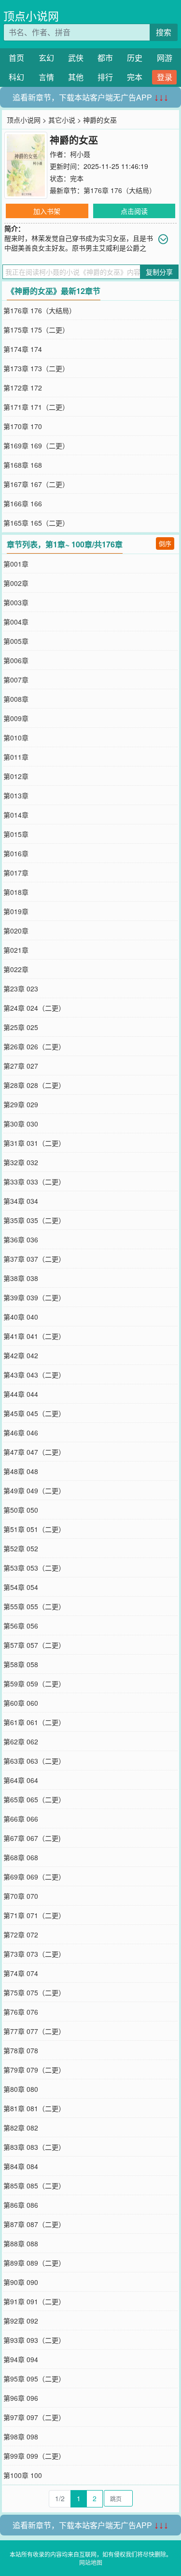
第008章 (16, 699)
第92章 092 (21, 2321)
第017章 (16, 873)
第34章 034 (21, 1201)
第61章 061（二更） (34, 1722)
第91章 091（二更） (34, 2301)
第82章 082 (21, 2128)
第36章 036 (21, 1239)
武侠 (76, 58)
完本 (135, 77)
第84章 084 (21, 2166)
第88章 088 (21, 2243)
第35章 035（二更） (34, 1220)
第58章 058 (21, 1664)
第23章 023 (21, 989)
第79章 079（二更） (34, 2070)
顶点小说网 (31, 16)
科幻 (16, 77)
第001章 (16, 564)
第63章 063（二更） (34, 1761)
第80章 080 (21, 2089)
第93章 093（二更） (34, 2340)
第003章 (16, 602)
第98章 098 (21, 2437)
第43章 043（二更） (34, 1375)
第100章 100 (23, 2475)
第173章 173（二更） (36, 368)
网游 (165, 58)
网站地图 (91, 2562)
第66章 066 (21, 1819)
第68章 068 (21, 1857)
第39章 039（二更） (34, 1297)
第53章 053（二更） (34, 1568)
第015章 (16, 834)
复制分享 (159, 272)
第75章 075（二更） (34, 1992)
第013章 (16, 795)
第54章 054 (21, 1587)
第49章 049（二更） (34, 1490)
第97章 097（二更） (34, 2417)
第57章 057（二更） (34, 1645)
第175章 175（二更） (36, 330)
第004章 (16, 622)
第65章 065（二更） (34, 1799)
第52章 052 (21, 1548)
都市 (105, 58)
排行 (105, 77)
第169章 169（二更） (36, 446)
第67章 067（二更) (32, 1838)
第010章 (16, 738)
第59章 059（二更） (34, 1684)
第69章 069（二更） (34, 1877)
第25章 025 (21, 1027)
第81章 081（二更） (34, 2108)
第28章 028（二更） (34, 1085)
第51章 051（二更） (34, 1529)
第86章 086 (21, 2205)
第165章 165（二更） (36, 523)
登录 (165, 77)
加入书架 (47, 211)
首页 (16, 58)
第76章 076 (21, 2012)
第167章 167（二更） (36, 484)
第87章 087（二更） (34, 2224)
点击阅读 (134, 211)
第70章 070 (21, 1896)
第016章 (16, 853)
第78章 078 (21, 2050)
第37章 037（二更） (34, 1259)
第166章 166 (23, 503)
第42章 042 (21, 1355)
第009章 (16, 718)
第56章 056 (21, 1626)
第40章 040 (21, 1317)
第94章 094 (21, 2359)
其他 (76, 77)
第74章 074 (21, 1973)
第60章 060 (21, 1703)
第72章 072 (21, 1935)
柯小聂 (80, 154)
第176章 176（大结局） (120, 190)
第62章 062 (21, 1741)
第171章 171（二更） (36, 407)
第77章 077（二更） (34, 2031)
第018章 (16, 892)
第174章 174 (23, 349)
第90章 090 (21, 2282)
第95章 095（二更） (34, 2379)
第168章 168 (23, 465)
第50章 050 (21, 1510)
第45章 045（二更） (34, 1413)
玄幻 (46, 58)
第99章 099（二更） (34, 2456)
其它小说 (62, 120)
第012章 (16, 776)
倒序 (165, 543)
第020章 (16, 931)
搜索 (164, 32)
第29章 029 (21, 1104)
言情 (46, 77)
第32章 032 (21, 1162)
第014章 (16, 815)
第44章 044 (21, 1394)
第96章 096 (21, 2398)
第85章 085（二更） (34, 2186)
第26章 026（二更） (34, 1046)
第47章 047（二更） (34, 1452)
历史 (135, 58)
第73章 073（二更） (34, 1954)
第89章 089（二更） (34, 2263)
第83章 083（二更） (34, 2147)
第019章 (16, 911)
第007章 (16, 680)
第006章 (16, 660)
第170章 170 (23, 426)
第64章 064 (21, 1780)
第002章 (16, 583)
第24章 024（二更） (34, 1008)
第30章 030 (21, 1124)
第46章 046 (21, 1433)
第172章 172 (23, 388)
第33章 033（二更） (34, 1182)
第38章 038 (21, 1278)
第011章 (16, 757)
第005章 (16, 641)
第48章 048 (21, 1471)
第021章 (16, 950)
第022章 (16, 969)
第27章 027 (21, 1066)
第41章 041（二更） (34, 1336)
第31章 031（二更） (34, 1143)
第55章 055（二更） (34, 1606)
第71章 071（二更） (34, 1915)
